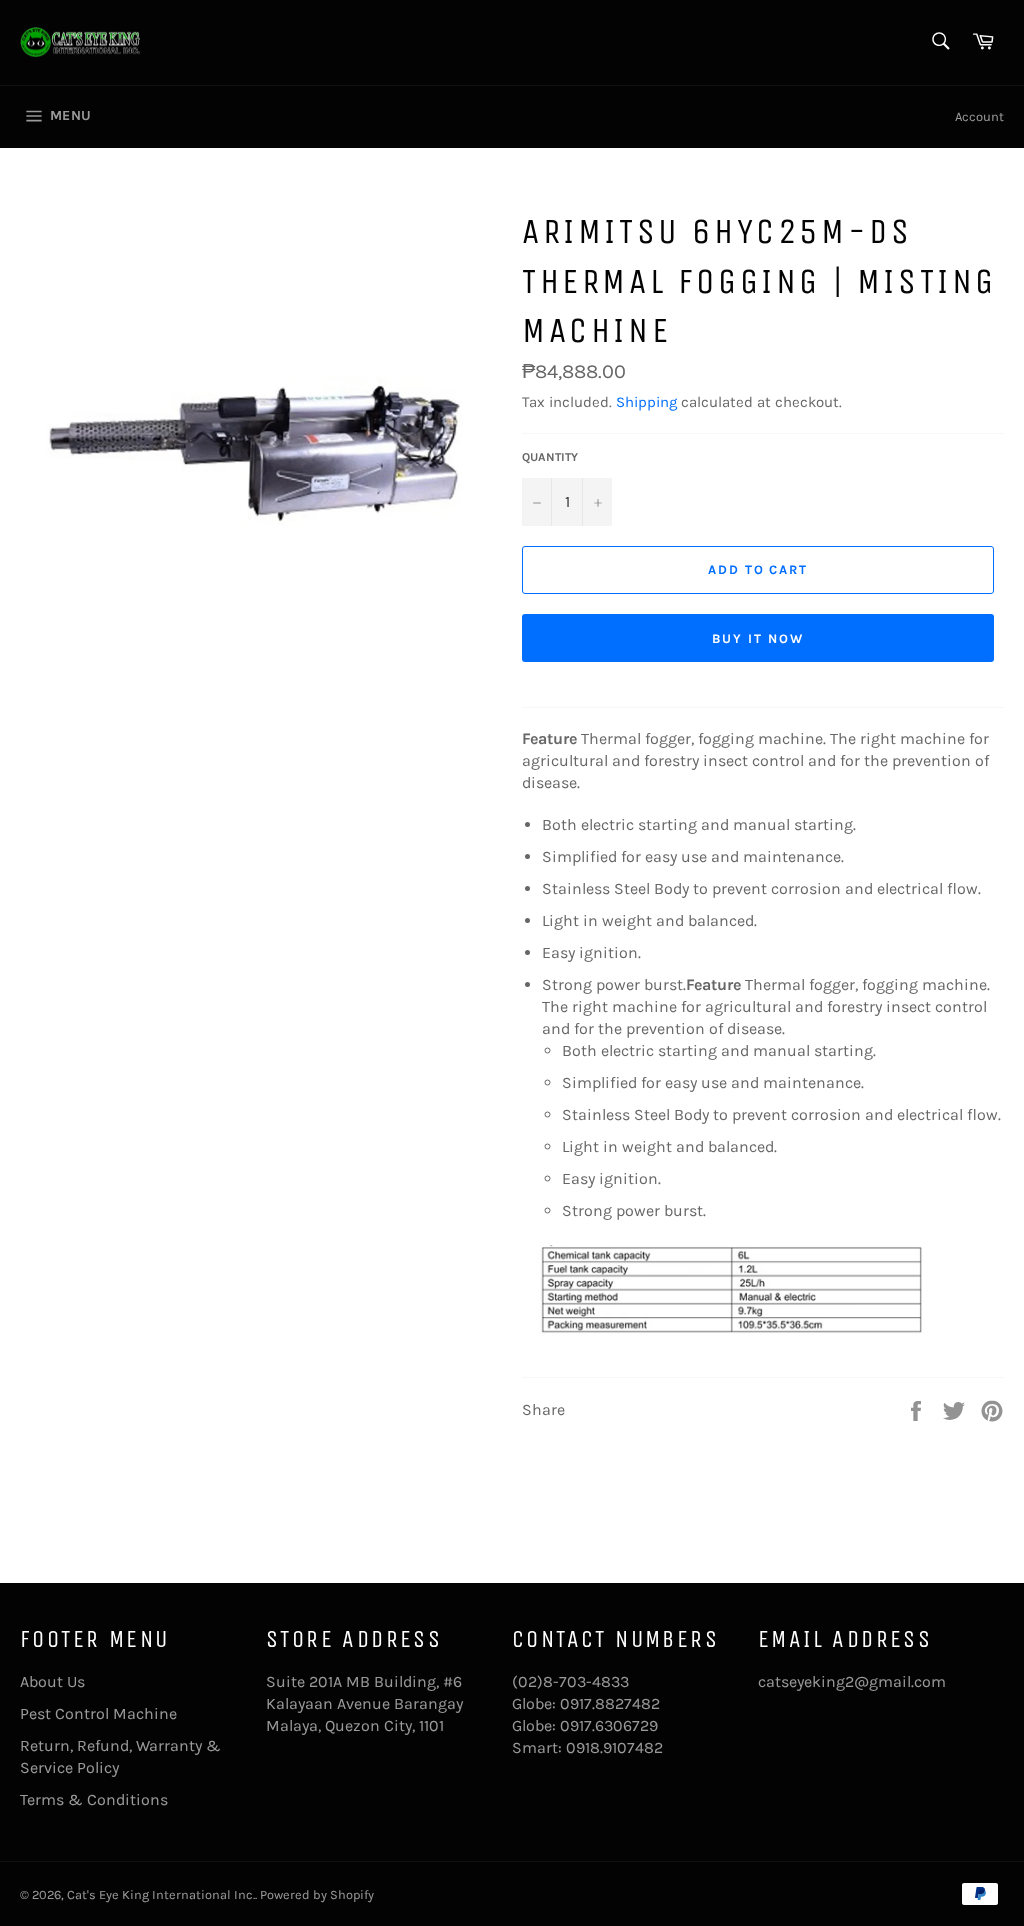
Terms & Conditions (94, 1799)
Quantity (550, 457)
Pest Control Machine (98, 1713)
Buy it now (758, 638)
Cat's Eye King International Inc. (161, 1894)
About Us (52, 1681)
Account (979, 116)
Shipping (646, 402)
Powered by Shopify (317, 1894)
